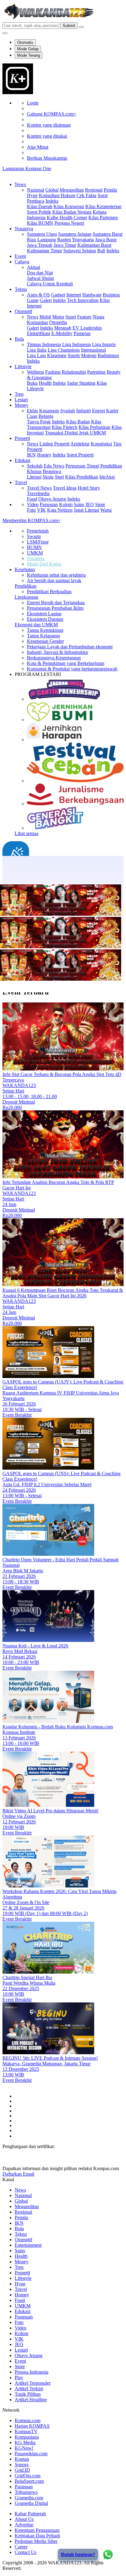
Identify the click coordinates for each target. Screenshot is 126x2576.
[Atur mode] (5, 33)
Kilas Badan (78, 422)
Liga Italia (37, 350)
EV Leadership (87, 328)
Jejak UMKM (92, 433)
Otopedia (58, 322)
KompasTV (26, 2431)
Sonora (22, 2465)
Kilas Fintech (65, 427)
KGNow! (24, 2448)
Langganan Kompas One (27, 168)
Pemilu (110, 190)
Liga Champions (64, 350)
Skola (48, 477)
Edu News (54, 466)
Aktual (33, 267)
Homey (44, 455)
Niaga (98, 317)
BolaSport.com (29, 2481)
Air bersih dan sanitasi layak (54, 580)
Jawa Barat (106, 240)
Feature (84, 317)
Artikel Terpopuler (33, 2383)
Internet (74, 295)
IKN (31, 455)
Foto (31, 510)
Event (20, 256)
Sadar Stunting (81, 383)
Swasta (34, 536)
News (20, 184)
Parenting (96, 372)
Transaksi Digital (62, 433)
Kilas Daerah (40, 206)
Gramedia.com (29, 2498)
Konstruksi (101, 444)
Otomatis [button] (25, 42)
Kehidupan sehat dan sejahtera (56, 575)
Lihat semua (26, 833)
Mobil (45, 317)
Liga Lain (36, 355)
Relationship (74, 372)
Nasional (35, 190)
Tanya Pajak (39, 422)
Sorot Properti (80, 455)
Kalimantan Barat (94, 245)
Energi (98, 411)
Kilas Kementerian (103, 206)
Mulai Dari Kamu (44, 564)
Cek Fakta (86, 195)
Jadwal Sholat (40, 278)
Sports (74, 355)
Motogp (89, 355)
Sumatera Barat (107, 234)
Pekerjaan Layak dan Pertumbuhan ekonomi (70, 647)
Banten (64, 240)
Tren (19, 394)
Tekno (21, 289)
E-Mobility (62, 333)
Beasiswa (52, 471)
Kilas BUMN (40, 223)
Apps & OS (38, 295)
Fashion (53, 372)
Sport (71, 317)
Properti (22, 438)
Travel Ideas (65, 488)
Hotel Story (89, 488)
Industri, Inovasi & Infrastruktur (57, 652)
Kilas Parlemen (103, 218)
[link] (18, 92)
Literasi (34, 477)
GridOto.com (28, 2476)
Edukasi (22, 460)
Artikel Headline (31, 2400)
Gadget (58, 295)
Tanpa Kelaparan (43, 636)
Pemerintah (38, 531)
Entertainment (28, 2245)
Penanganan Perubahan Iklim (55, 608)
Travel (21, 482)
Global (52, 190)
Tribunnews (26, 2492)
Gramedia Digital (31, 2503)
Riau (31, 240)
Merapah (63, 328)
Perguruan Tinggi (82, 466)
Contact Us (26, 2552)
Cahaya (22, 262)
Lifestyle (23, 366)
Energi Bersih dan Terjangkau (56, 603)
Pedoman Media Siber (36, 2541)
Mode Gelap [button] (28, 49)
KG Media (25, 2442)
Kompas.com (28, 2420)
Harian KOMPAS (32, 2426)
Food (32, 499)
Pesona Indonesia (31, 2372)
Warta (106, 510)
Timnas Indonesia (44, 344)
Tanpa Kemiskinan (45, 630)
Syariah (68, 411)
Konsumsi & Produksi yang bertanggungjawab (72, 669)
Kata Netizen (60, 510)
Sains (79, 504)
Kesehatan (25, 569)
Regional (94, 190)
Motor (58, 317)
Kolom (66, 504)
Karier (112, 411)
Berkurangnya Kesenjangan (54, 658)
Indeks (52, 201)
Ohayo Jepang (52, 499)
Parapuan (49, 504)
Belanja (46, 416)
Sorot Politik (39, 212)
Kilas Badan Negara (72, 212)
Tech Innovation (83, 300)
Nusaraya (24, 229)
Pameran (82, 333)
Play (19, 2378)
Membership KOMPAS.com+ (31, 520)
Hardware (92, 295)
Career (21, 2547)
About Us (24, 2519)
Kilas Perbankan (94, 427)
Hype (32, 195)
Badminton (108, 355)
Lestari (21, 400)
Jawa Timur (65, 245)
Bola (19, 339)
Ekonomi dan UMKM (36, 625)
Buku (32, 383)
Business (111, 295)
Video (33, 504)
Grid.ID (22, 2470)
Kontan (22, 2459)
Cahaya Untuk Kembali (50, 284)
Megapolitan (72, 190)
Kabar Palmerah (30, 2514)
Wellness (35, 372)
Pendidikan (26, 586)
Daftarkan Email (18, 2174)
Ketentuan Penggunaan (37, 2530)
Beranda (23, 877)
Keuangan (49, 411)
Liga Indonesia (76, 344)
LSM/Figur (38, 542)
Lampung (47, 240)
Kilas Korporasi (69, 206)
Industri (83, 411)
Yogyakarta (83, 240)
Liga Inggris (104, 344)
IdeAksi (107, 477)
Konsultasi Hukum (57, 195)
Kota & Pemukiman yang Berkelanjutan (66, 663)
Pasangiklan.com (31, 2454)
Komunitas (37, 322)
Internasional (93, 350)
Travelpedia (38, 493)
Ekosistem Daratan (45, 619)
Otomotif (23, 311)
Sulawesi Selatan (80, 251)
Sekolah (35, 466)
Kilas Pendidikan (82, 477)
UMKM (35, 553)
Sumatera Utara (42, 234)
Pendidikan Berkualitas (49, 592)
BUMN (34, 547)
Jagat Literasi (86, 510)
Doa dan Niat (40, 273)
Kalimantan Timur (44, 251)
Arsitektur (80, 444)
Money (22, 405)
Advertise (24, 2525)
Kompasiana (27, 2437)
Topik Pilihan (28, 2394)
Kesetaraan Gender (45, 641)
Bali (101, 251)
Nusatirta (36, 558)
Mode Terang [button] (29, 55)
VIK (41, 510)
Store (100, 504)
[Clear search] (81, 27)
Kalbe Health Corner (67, 218)
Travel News (39, 488)
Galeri (46, 300)
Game (33, 300)
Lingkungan (26, 597)
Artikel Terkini (29, 2389)
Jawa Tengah (40, 245)
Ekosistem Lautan (44, 614)
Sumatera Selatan (75, 234)
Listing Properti (54, 444)
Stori (59, 477)
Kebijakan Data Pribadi (37, 2536)
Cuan (32, 416)
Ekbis (32, 411)
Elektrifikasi (39, 333)
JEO (90, 504)
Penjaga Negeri (69, 223)
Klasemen (57, 355)
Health (45, 383)
